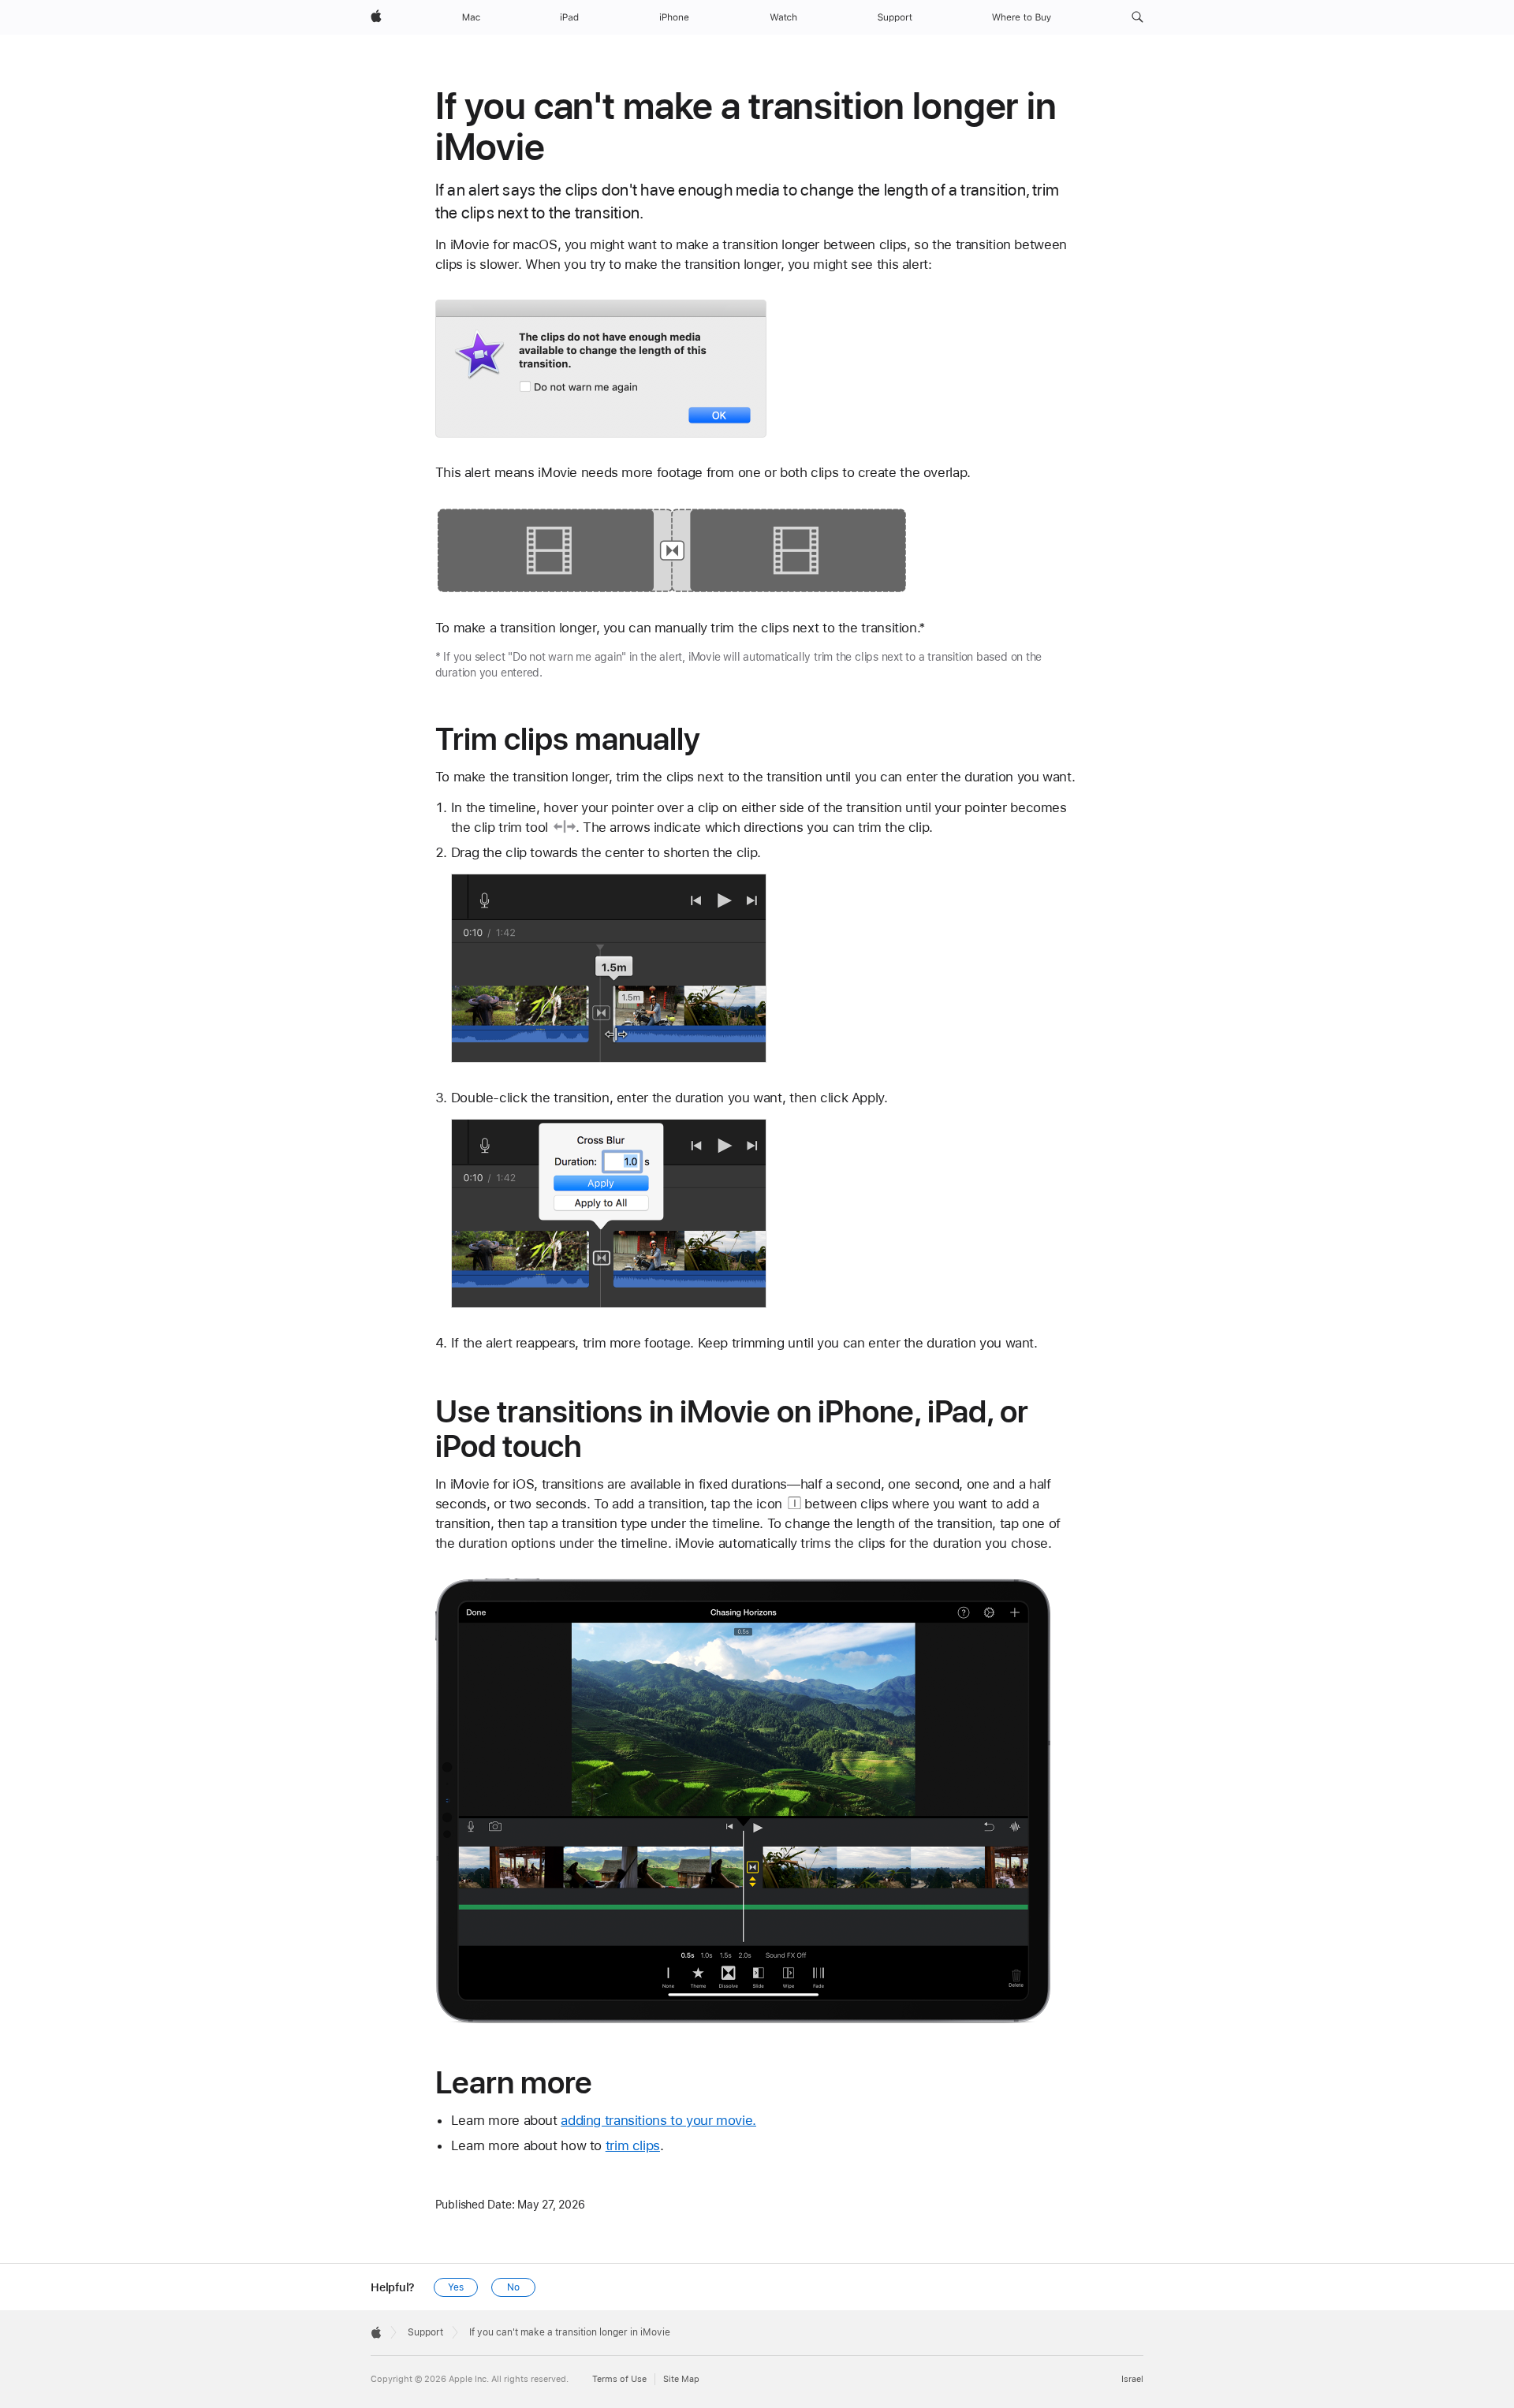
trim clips (633, 2145)
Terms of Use (619, 2379)
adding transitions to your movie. (658, 2120)
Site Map (681, 2379)
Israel (1132, 2379)
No (513, 2287)
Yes (456, 2287)
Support (425, 2332)
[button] (1137, 17)
